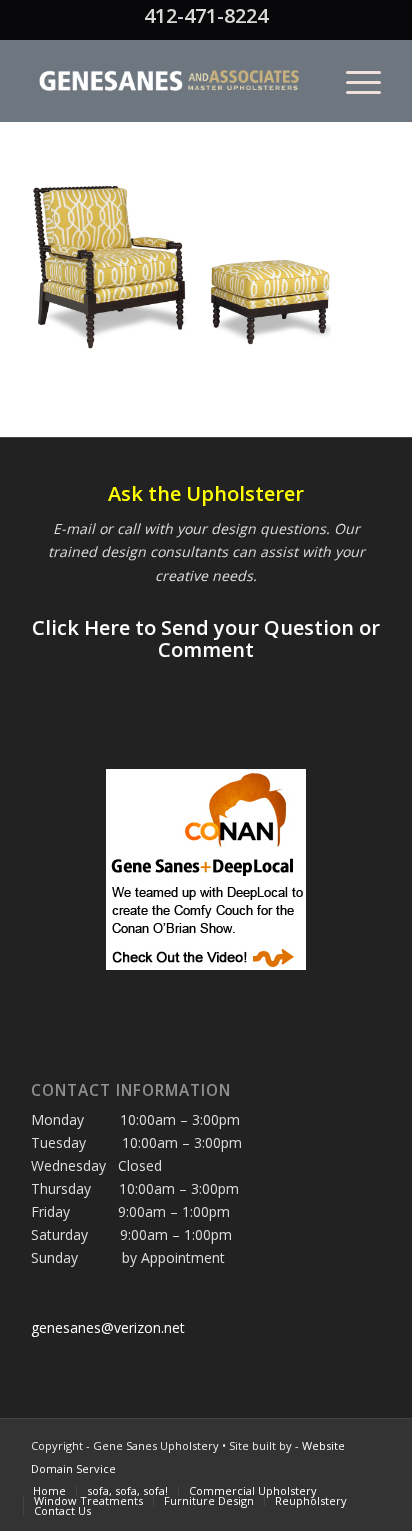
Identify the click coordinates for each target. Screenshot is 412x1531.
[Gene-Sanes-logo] (171, 81)
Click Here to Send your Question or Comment (206, 638)
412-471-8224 (206, 15)
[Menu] (353, 81)
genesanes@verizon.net (108, 1327)
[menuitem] (353, 81)
